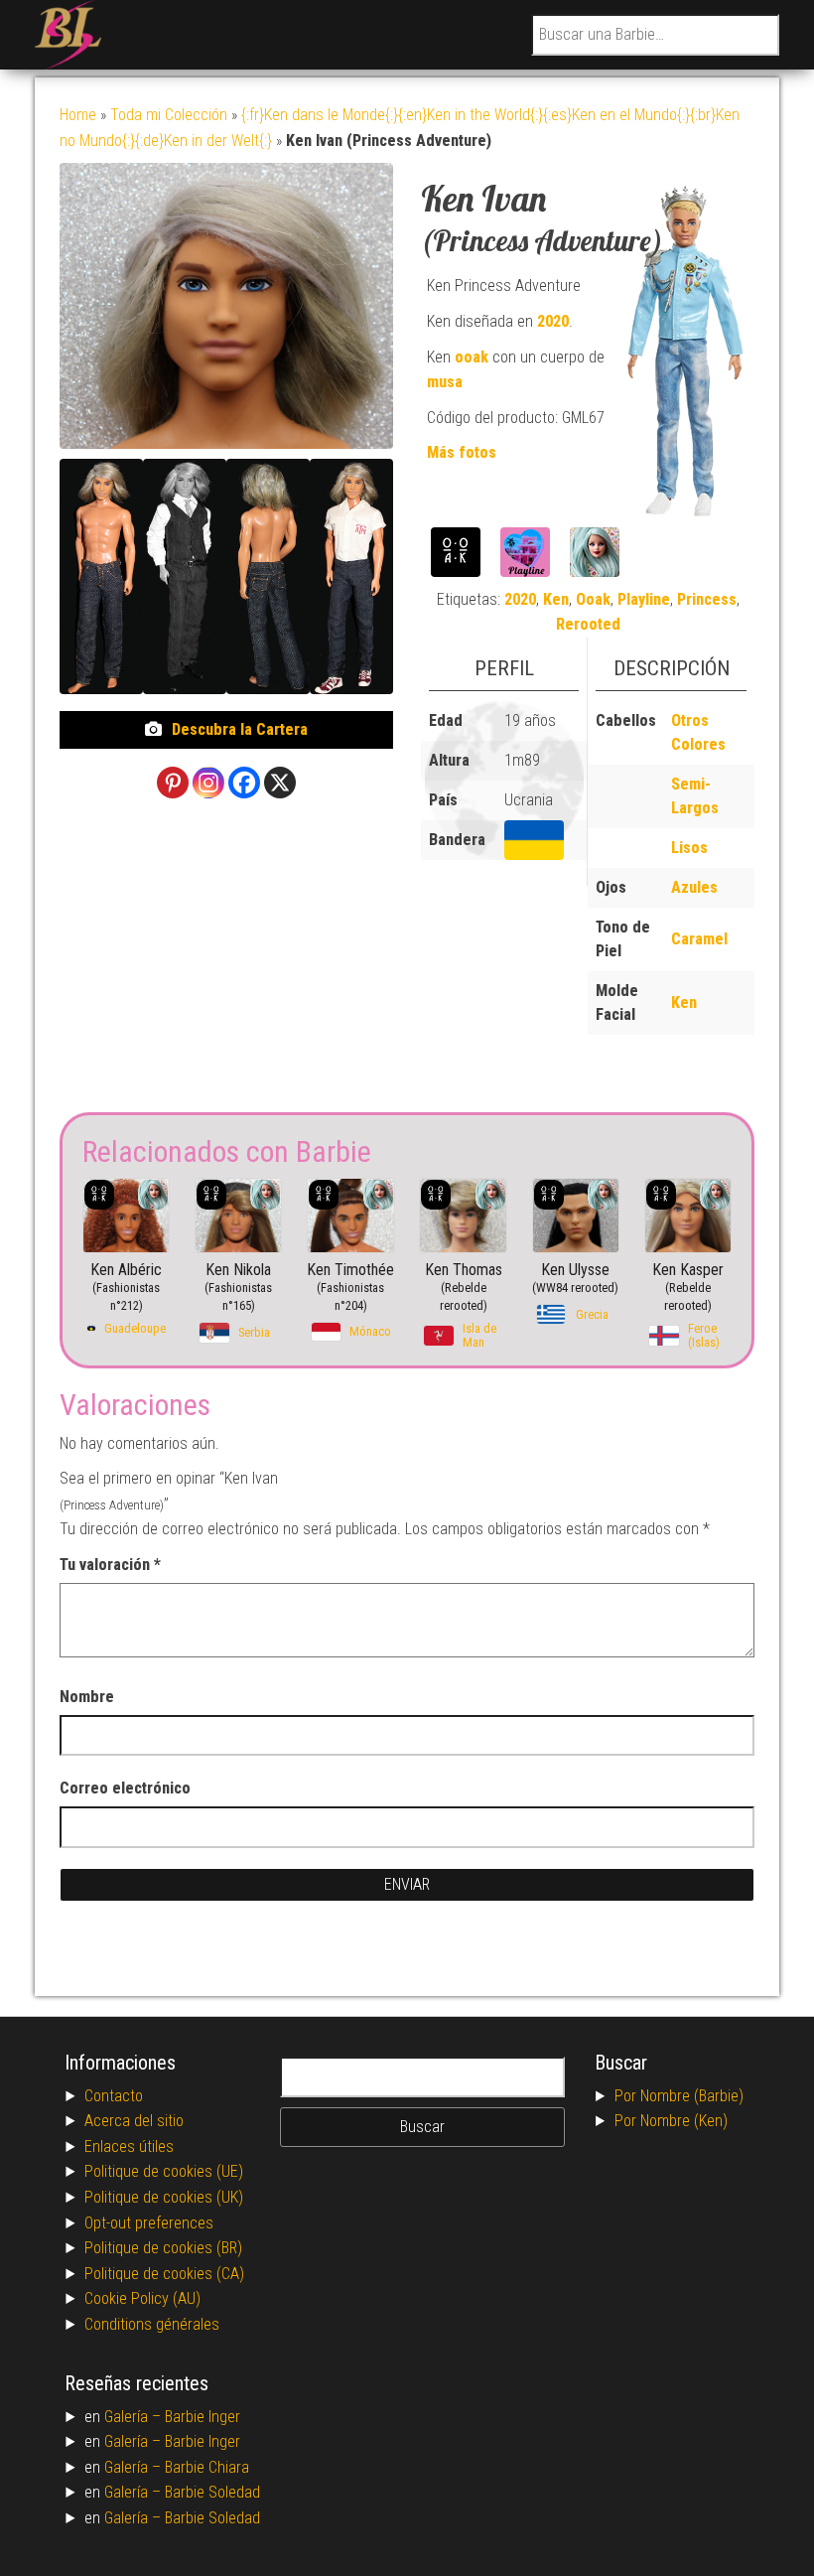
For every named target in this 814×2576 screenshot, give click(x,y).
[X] (280, 783)
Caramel (699, 939)
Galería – (135, 2417)
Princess (707, 599)
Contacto (114, 2096)
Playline (644, 599)
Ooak (593, 599)
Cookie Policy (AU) (142, 2298)
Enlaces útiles (129, 2147)
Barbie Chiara (207, 2467)
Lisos (689, 848)
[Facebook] (244, 783)
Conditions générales (152, 2324)
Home (78, 115)
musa (445, 382)
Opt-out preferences (149, 2223)
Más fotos (462, 452)
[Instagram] (208, 783)
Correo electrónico (125, 1788)
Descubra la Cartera (240, 729)
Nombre (87, 1697)
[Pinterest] (173, 783)
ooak (472, 357)
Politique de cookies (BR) (163, 2248)
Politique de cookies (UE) (164, 2171)
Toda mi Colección (169, 115)
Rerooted (588, 624)
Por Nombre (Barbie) (679, 2096)
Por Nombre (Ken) (671, 2121)
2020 (553, 321)
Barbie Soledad (212, 2492)
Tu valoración (110, 1565)
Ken (556, 599)
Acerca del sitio (134, 2121)
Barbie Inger (203, 2417)
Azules (694, 887)
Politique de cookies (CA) (164, 2274)
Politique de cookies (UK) (164, 2197)
